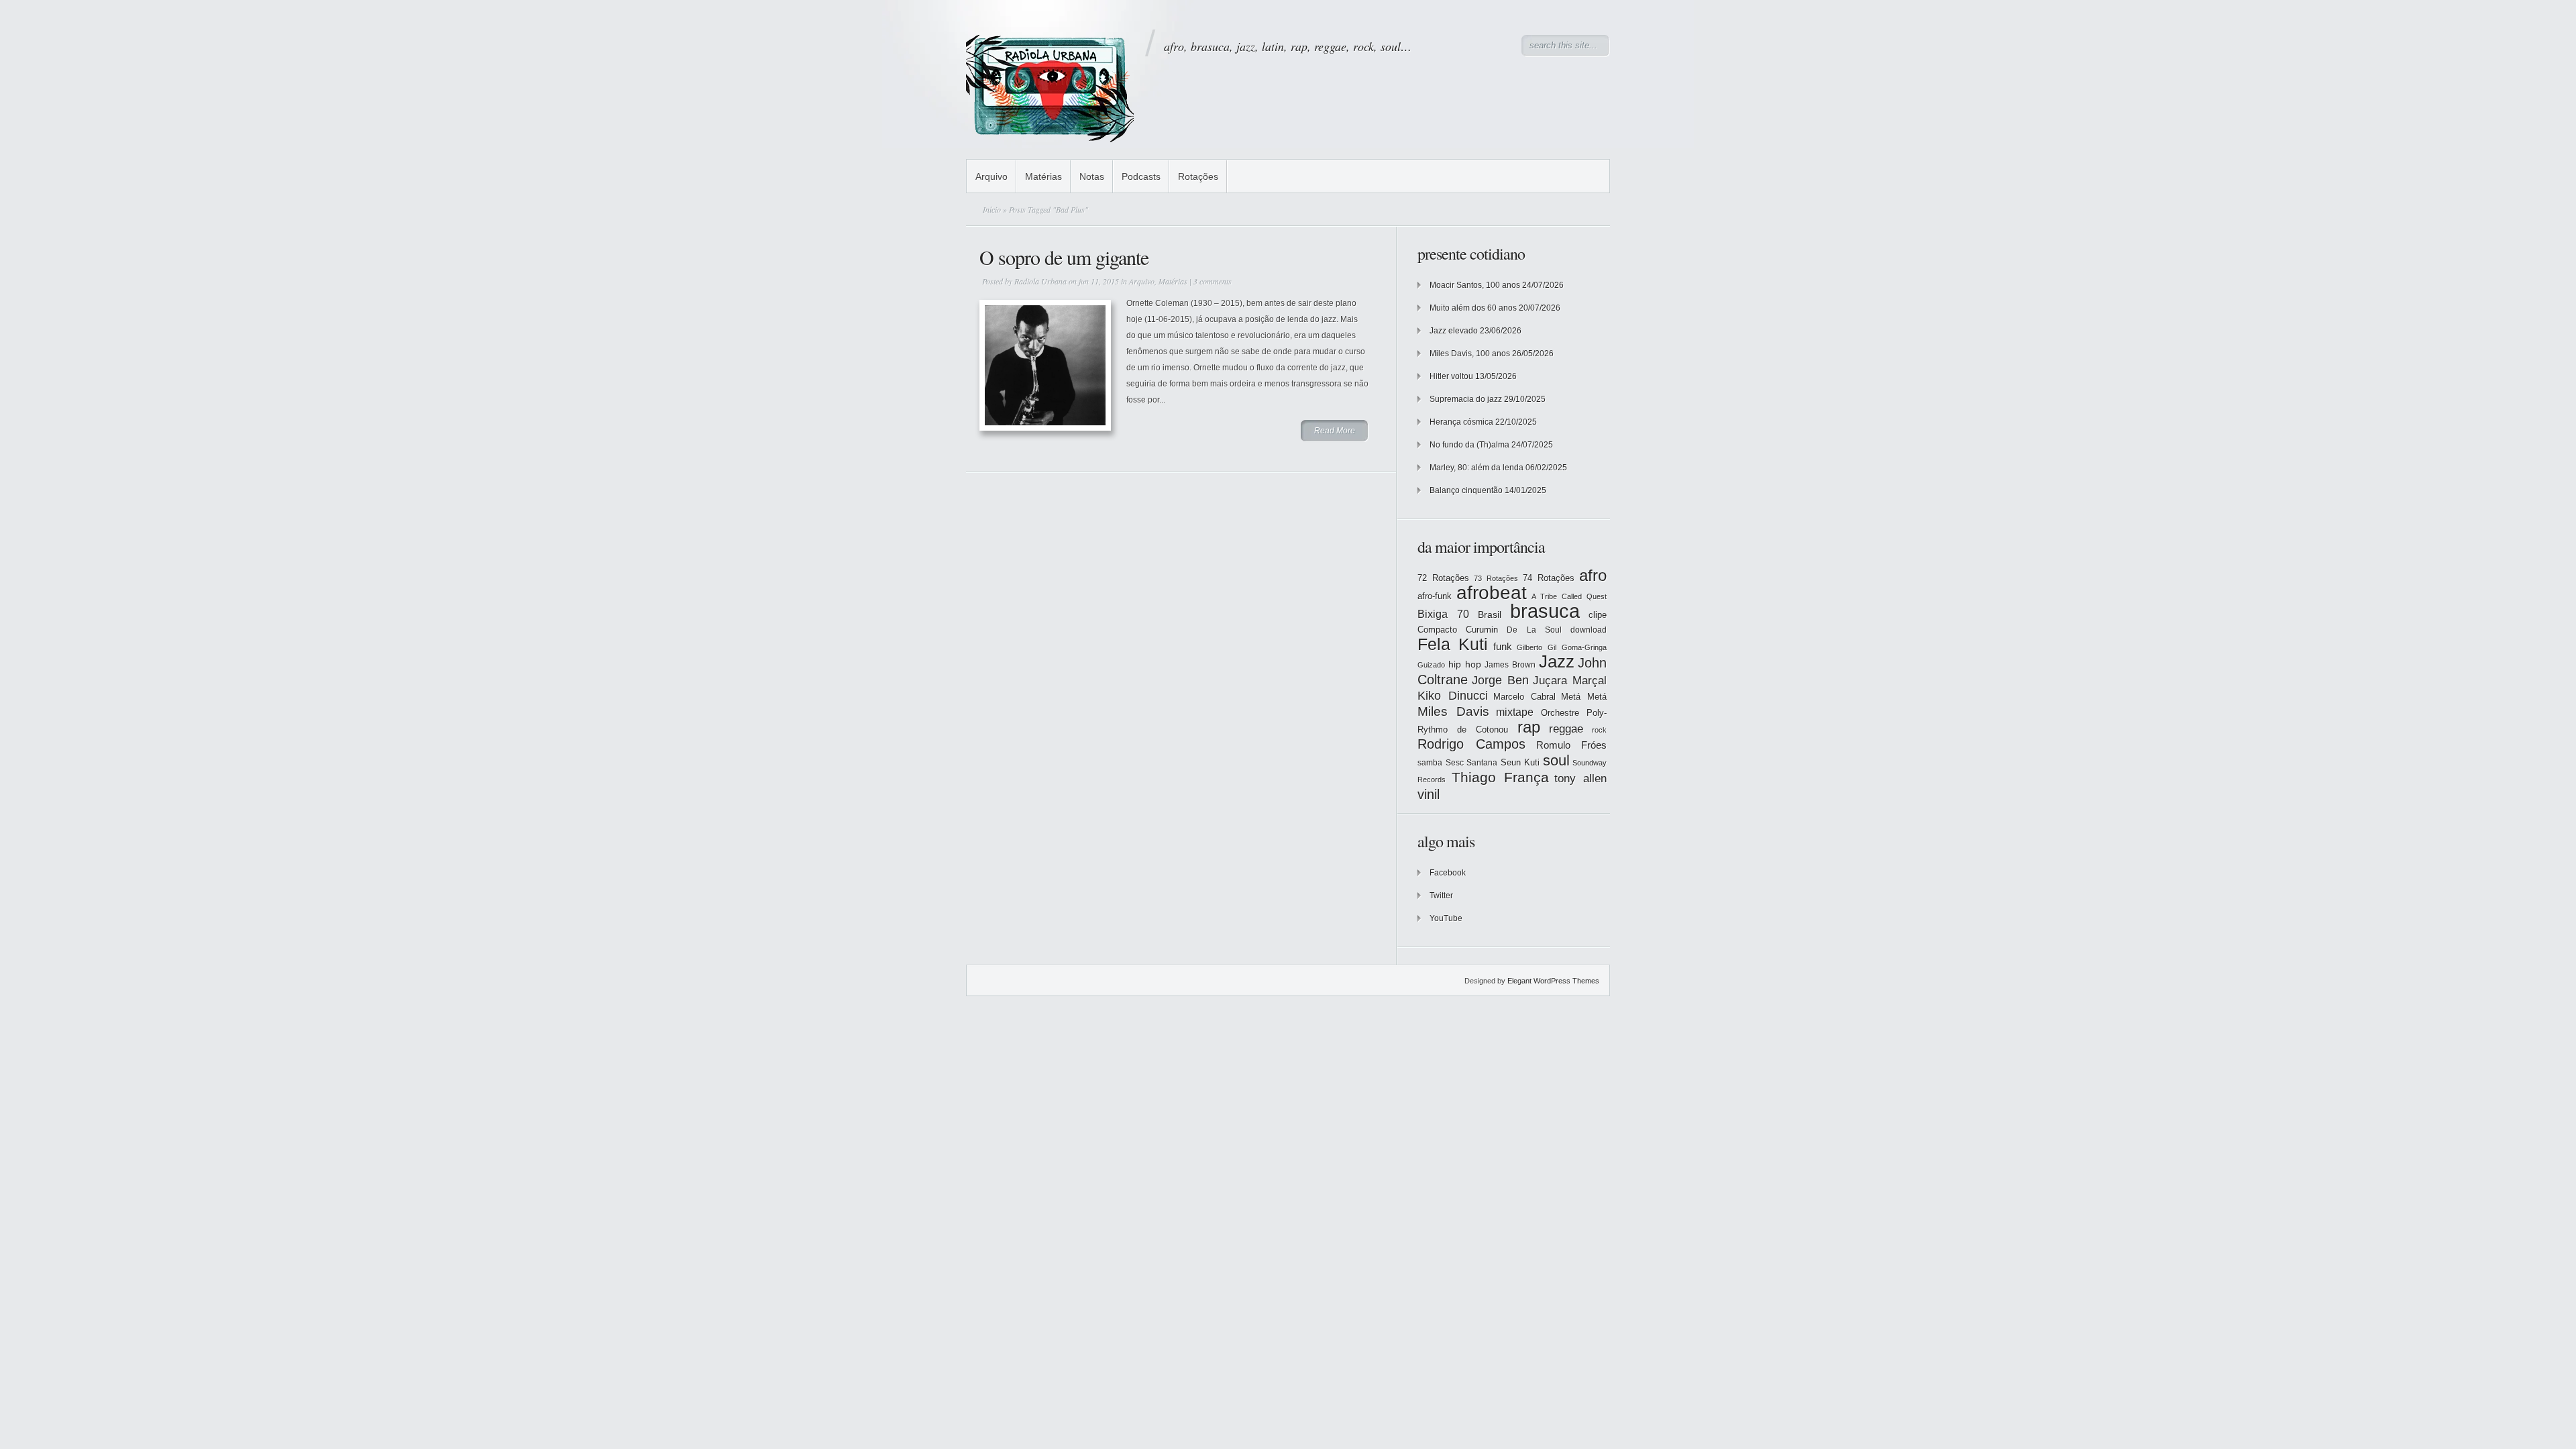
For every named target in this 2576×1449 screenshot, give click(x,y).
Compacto (1437, 630)
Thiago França (1500, 777)
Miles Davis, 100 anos (1470, 354)
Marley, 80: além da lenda (1477, 468)
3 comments (1213, 281)
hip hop (1465, 664)
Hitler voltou (1451, 376)
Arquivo (991, 176)
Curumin (1482, 630)
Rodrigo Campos (1471, 744)
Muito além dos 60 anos (1473, 308)
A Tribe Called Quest (1569, 596)
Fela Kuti (1453, 644)
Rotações (1198, 176)
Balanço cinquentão (1466, 490)
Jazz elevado (1454, 331)
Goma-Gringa (1584, 647)
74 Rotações (1549, 578)
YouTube (1446, 918)
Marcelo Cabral (1524, 697)
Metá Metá (1584, 697)
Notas (1092, 176)
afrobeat (1492, 593)
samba (1430, 763)
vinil (1429, 794)
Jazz (1557, 661)
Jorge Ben (1500, 680)
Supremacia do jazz (1466, 399)
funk (1503, 647)
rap (1529, 727)
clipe (1598, 615)
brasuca (1545, 611)
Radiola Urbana (1040, 281)
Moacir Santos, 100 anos (1475, 285)
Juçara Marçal (1570, 681)
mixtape (1515, 712)
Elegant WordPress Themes (1553, 981)
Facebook (1448, 873)
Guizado (1431, 665)
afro (1593, 575)
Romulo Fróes (1571, 745)
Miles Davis (1453, 711)
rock (1599, 730)
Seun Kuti (1520, 762)
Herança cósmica (1461, 422)
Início (992, 209)
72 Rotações (1443, 578)
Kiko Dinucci (1453, 696)
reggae (1566, 729)
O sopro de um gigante (1064, 257)
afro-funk (1435, 596)
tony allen (1580, 779)
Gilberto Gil (1537, 647)
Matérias (1043, 176)
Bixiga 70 (1443, 614)
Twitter (1441, 896)
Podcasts (1141, 176)
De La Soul (1534, 630)
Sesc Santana (1472, 763)
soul (1556, 760)
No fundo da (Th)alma (1469, 445)
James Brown (1510, 665)
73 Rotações (1496, 578)
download (1589, 630)
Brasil (1490, 614)
